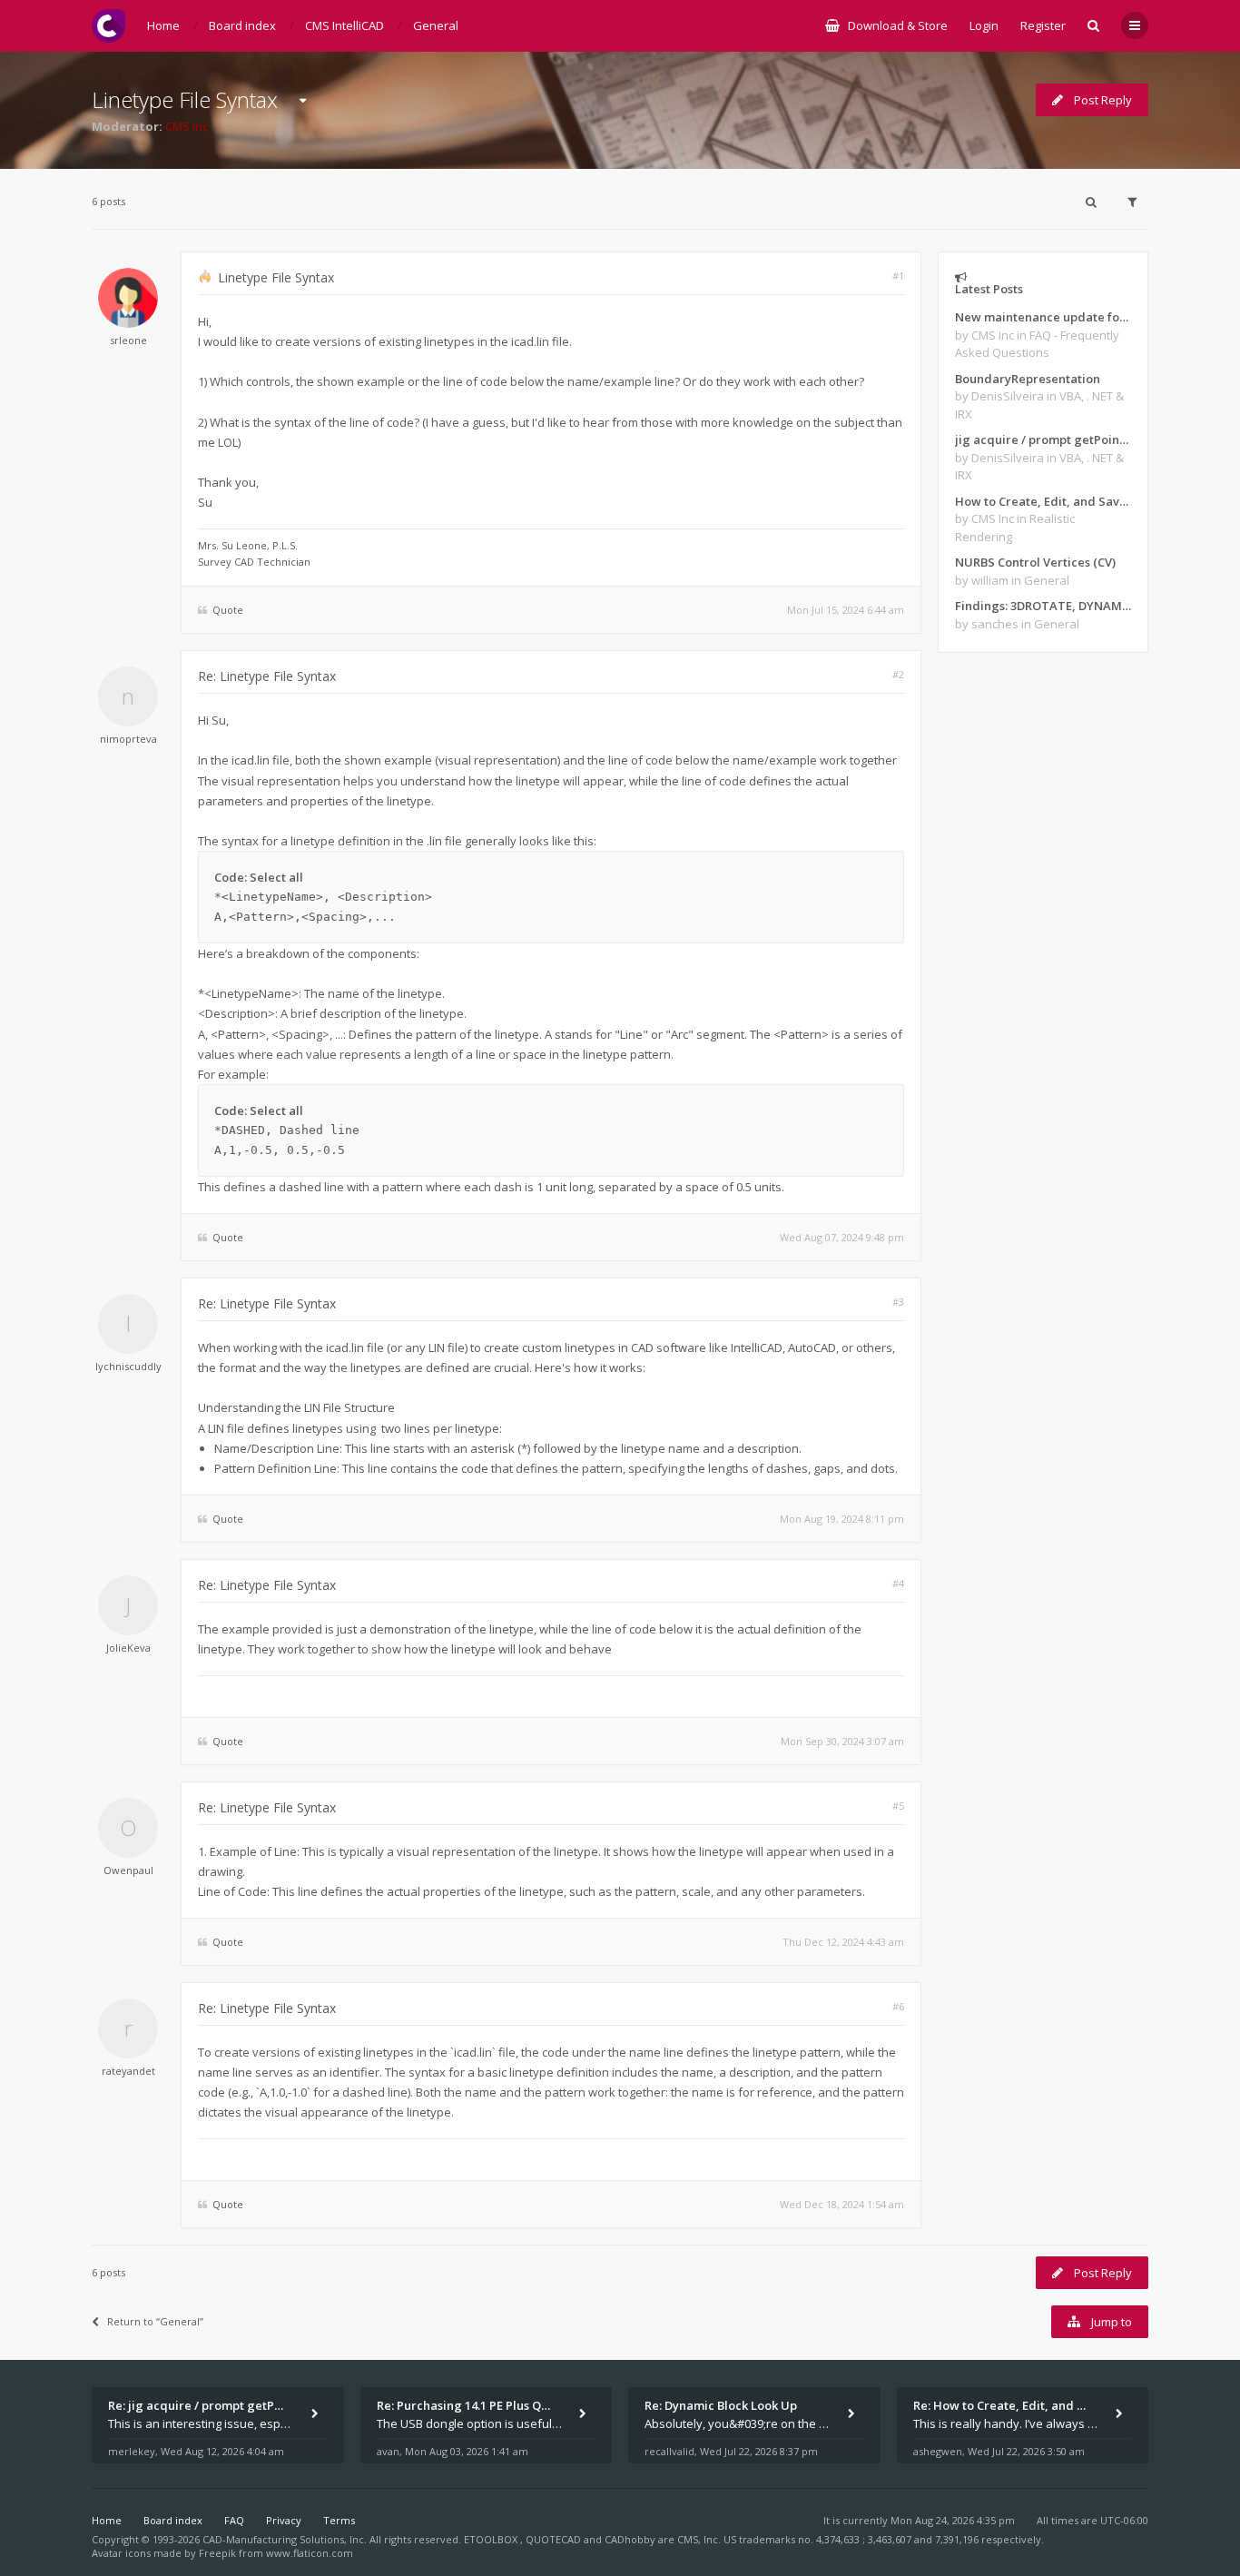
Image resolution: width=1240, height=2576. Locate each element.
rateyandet (128, 2071)
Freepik (217, 2553)
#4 (898, 1583)
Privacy (284, 2520)
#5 (898, 1806)
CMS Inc (187, 126)
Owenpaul (128, 1870)
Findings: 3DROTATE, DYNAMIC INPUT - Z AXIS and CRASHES (1043, 606)
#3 (898, 1302)
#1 (898, 276)
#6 (898, 2006)
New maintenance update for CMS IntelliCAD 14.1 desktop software (1043, 317)
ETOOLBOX (492, 2539)
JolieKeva (128, 1648)
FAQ (234, 2520)
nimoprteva (128, 739)
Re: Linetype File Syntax (267, 676)
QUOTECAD (555, 2539)
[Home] (108, 26)
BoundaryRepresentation (1028, 379)
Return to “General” (155, 2321)
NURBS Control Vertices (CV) (1035, 562)
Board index (173, 2520)
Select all (276, 877)
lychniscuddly (128, 1366)
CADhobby (630, 2539)
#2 (898, 674)
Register (1043, 25)
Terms (339, 2520)
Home (107, 2520)
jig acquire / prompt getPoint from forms (1043, 439)
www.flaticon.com (310, 2553)
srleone (128, 340)
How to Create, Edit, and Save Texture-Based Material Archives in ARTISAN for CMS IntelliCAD (1043, 501)
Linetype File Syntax (185, 99)
